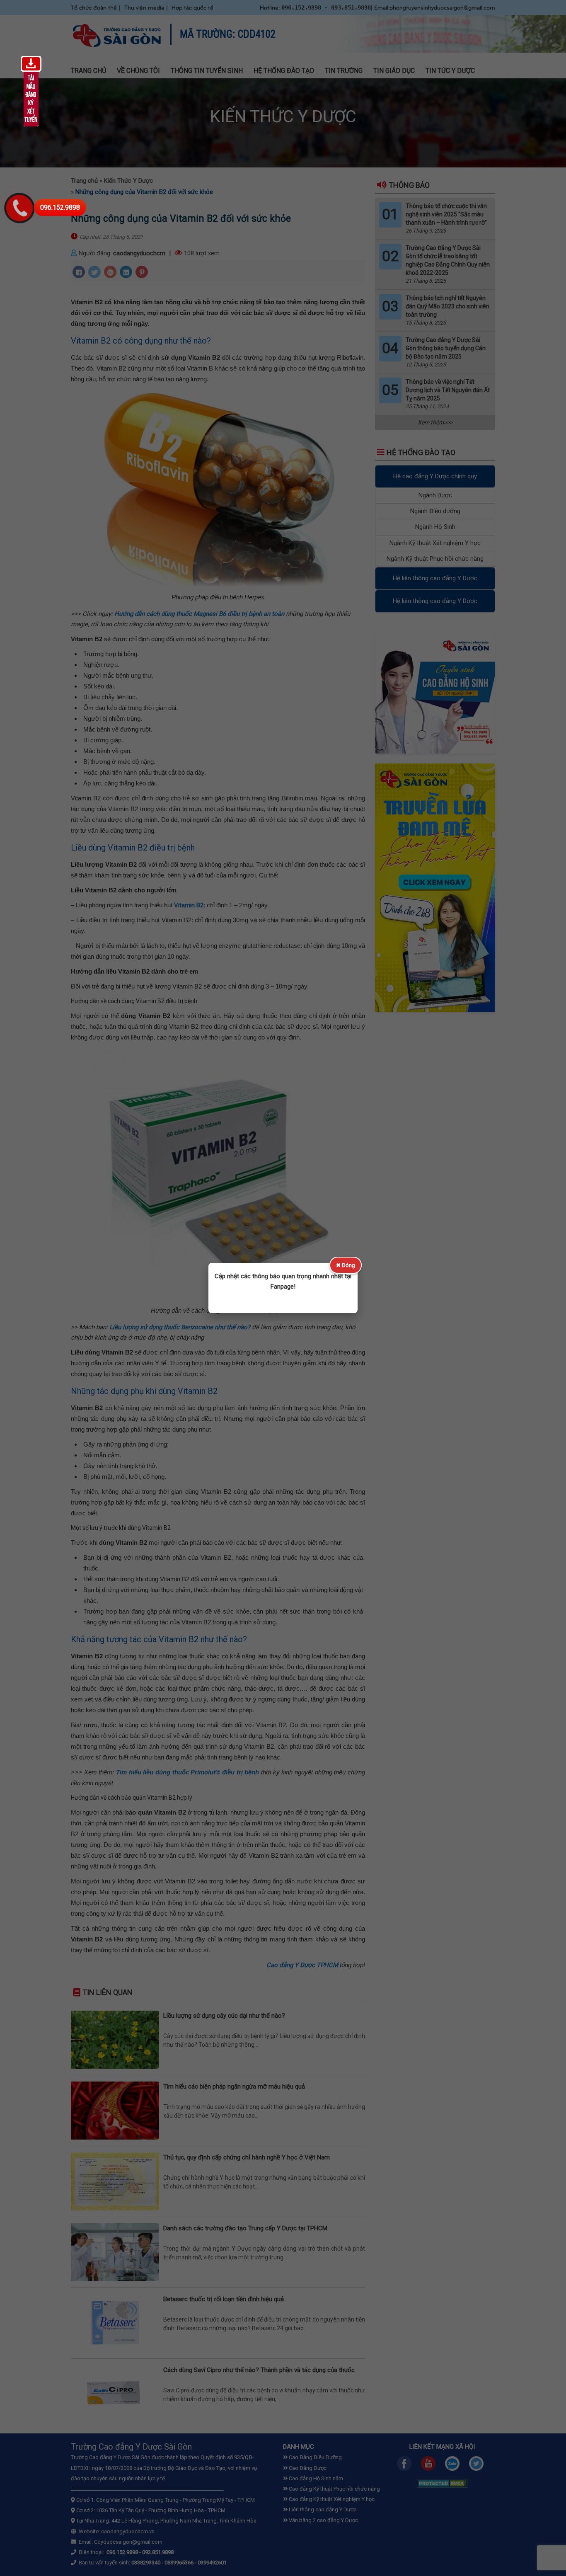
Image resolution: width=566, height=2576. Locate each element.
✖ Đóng (346, 1265)
